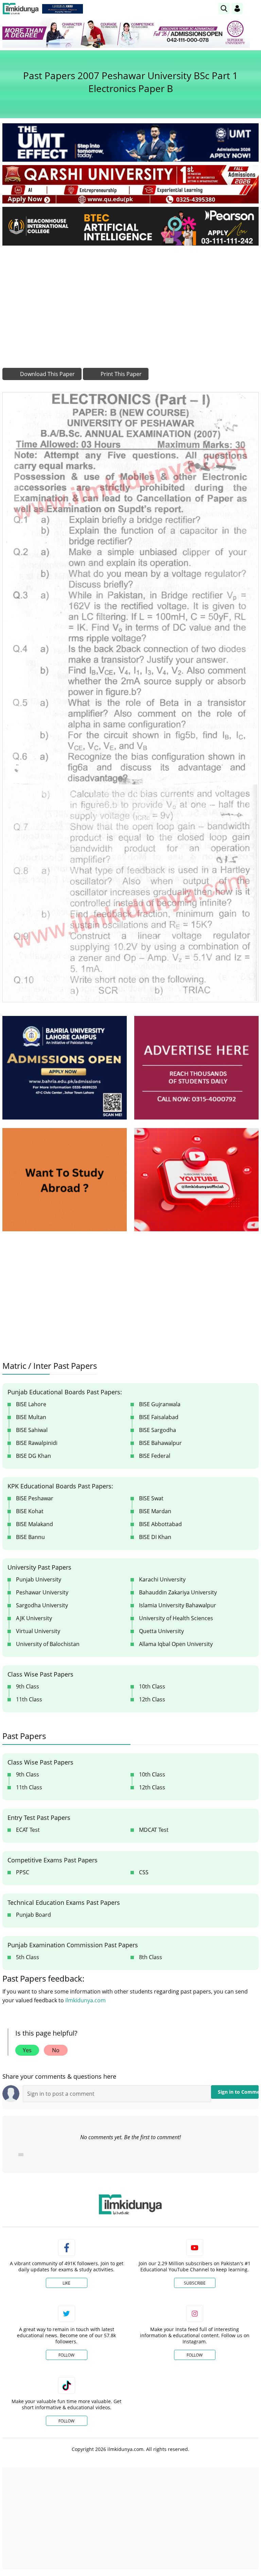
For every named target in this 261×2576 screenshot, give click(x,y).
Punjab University (39, 1579)
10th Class (152, 1686)
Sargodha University (42, 1605)
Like (66, 2283)
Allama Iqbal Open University (176, 1644)
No (56, 2050)
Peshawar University (42, 1592)
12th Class (152, 1699)
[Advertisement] (130, 302)
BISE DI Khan (155, 1537)
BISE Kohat (30, 1511)
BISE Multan (31, 1417)
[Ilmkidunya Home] (21, 9)
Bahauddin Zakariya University (178, 1592)
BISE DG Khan (33, 1456)
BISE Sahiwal (32, 1430)
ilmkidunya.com (85, 2000)
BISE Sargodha (158, 1430)
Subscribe (195, 2283)
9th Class (28, 1686)
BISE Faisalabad (159, 1417)
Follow (66, 2355)
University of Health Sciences (176, 1618)
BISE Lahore (31, 1404)
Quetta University (161, 1631)
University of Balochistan (48, 1644)
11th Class (29, 1699)
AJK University (34, 1618)
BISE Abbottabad (160, 1524)
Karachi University (162, 1579)
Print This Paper (120, 374)
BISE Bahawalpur (160, 1443)
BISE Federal (155, 1456)
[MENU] (253, 8)
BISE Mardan (155, 1511)
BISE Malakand (34, 1524)
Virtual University (38, 1631)
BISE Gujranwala (160, 1404)
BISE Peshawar (35, 1498)
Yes (27, 2050)
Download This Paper (47, 374)
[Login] (237, 8)
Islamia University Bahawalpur (178, 1605)
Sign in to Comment (238, 2092)
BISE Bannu (30, 1537)
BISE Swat (151, 1498)
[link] (63, 9)
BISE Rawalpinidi (37, 1443)
